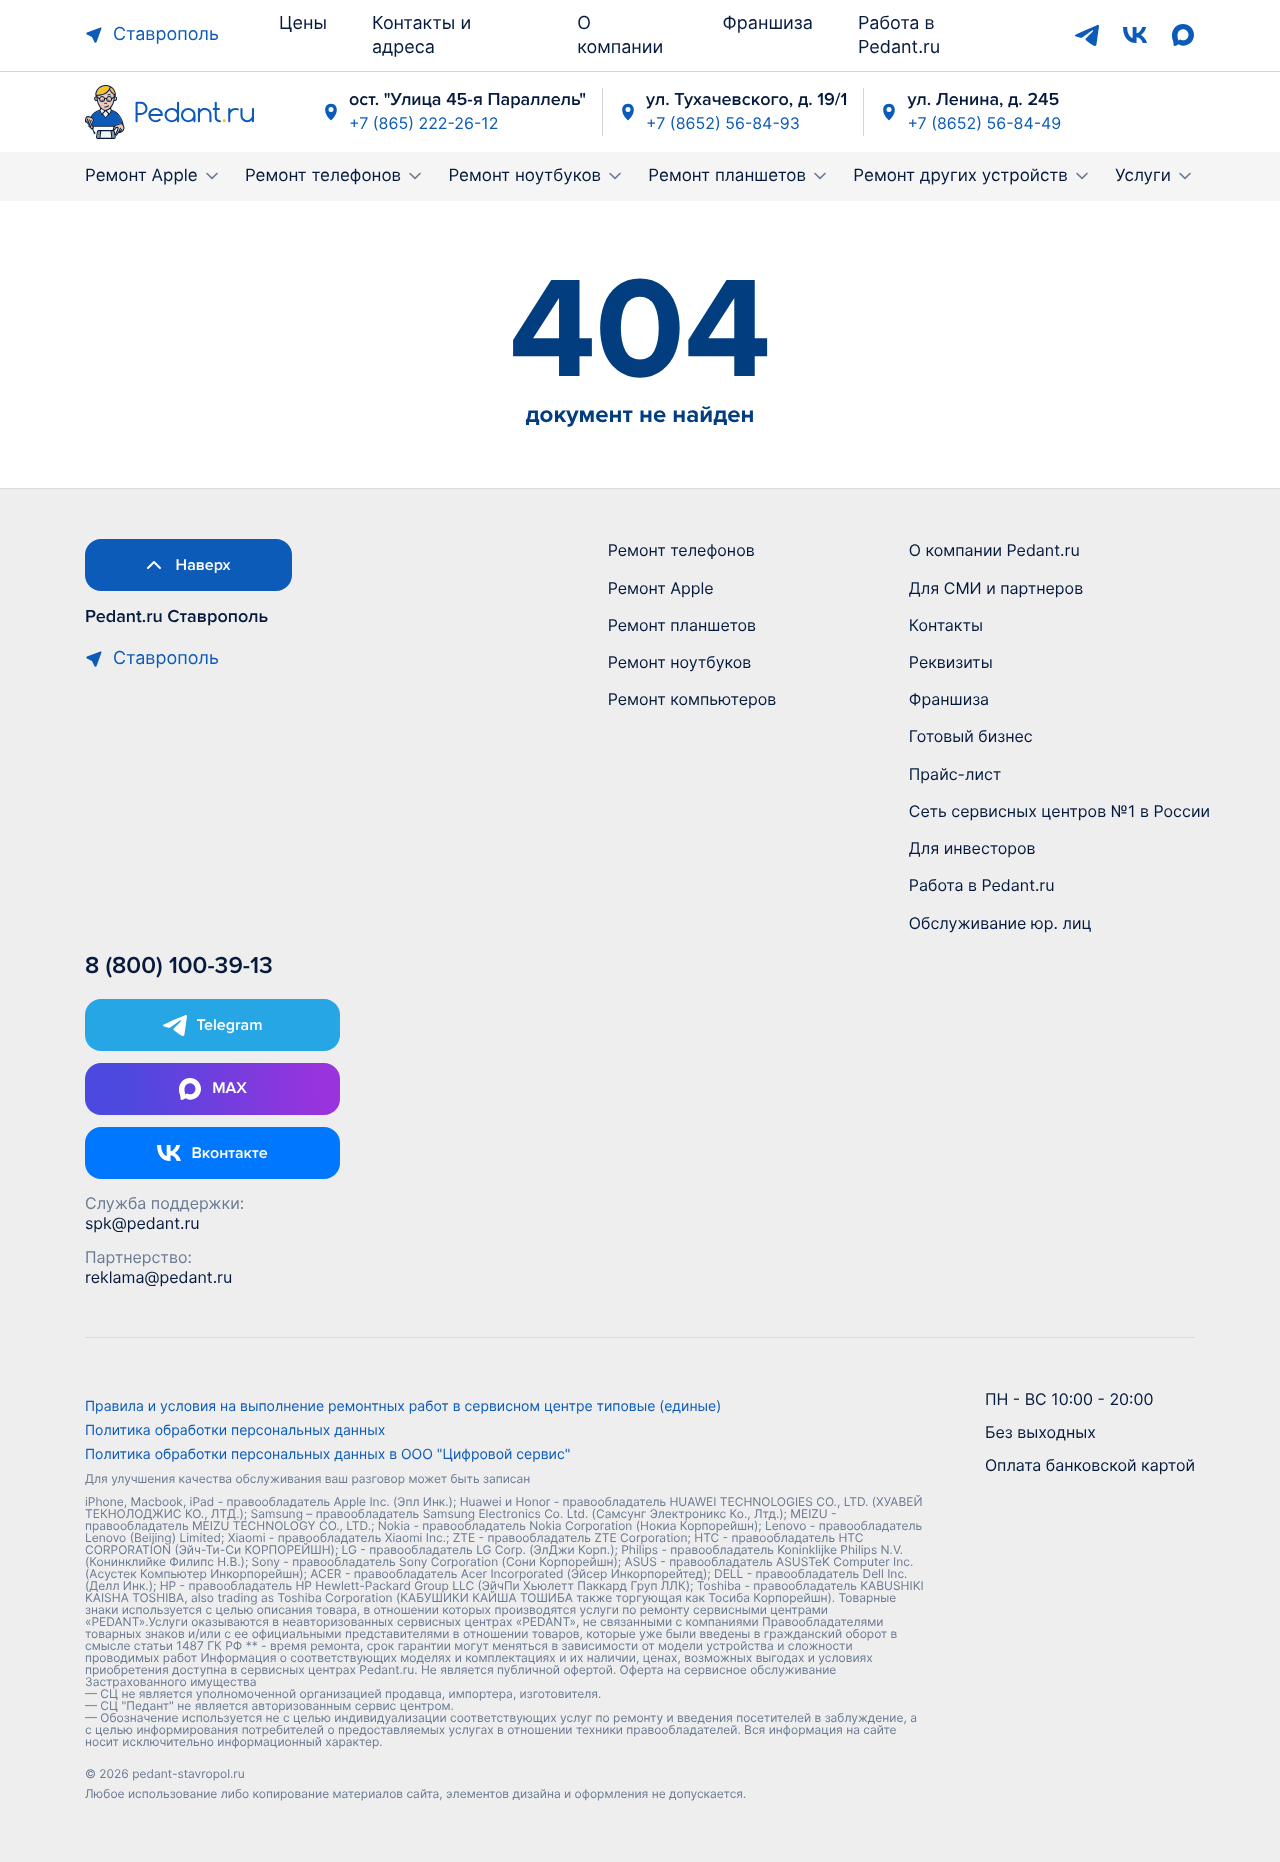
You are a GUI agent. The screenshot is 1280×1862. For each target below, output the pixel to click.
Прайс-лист (955, 774)
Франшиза (768, 23)
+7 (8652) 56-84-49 (984, 123)
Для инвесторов (972, 848)
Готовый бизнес (971, 736)
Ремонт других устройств (960, 176)
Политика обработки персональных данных (235, 1431)
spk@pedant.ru (142, 1223)
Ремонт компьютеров (692, 699)
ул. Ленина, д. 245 (983, 100)
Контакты (946, 625)
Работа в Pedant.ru (982, 885)
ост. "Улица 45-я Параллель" (467, 100)
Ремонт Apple (141, 176)
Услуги (1143, 176)
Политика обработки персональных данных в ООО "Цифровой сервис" (327, 1455)
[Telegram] (1087, 35)
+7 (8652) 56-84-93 (723, 123)
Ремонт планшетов (727, 176)
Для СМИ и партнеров (996, 588)
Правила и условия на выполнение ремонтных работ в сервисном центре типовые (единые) (403, 1407)
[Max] (1183, 35)
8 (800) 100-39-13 (179, 966)
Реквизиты (951, 662)
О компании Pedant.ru (994, 550)
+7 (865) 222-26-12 (423, 123)
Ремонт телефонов (323, 176)
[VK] (1135, 35)
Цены (303, 23)
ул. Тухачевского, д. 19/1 (746, 100)
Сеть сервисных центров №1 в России (1059, 811)
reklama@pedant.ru (158, 1277)
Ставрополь (166, 34)
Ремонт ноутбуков (524, 176)
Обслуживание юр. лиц (1000, 923)
